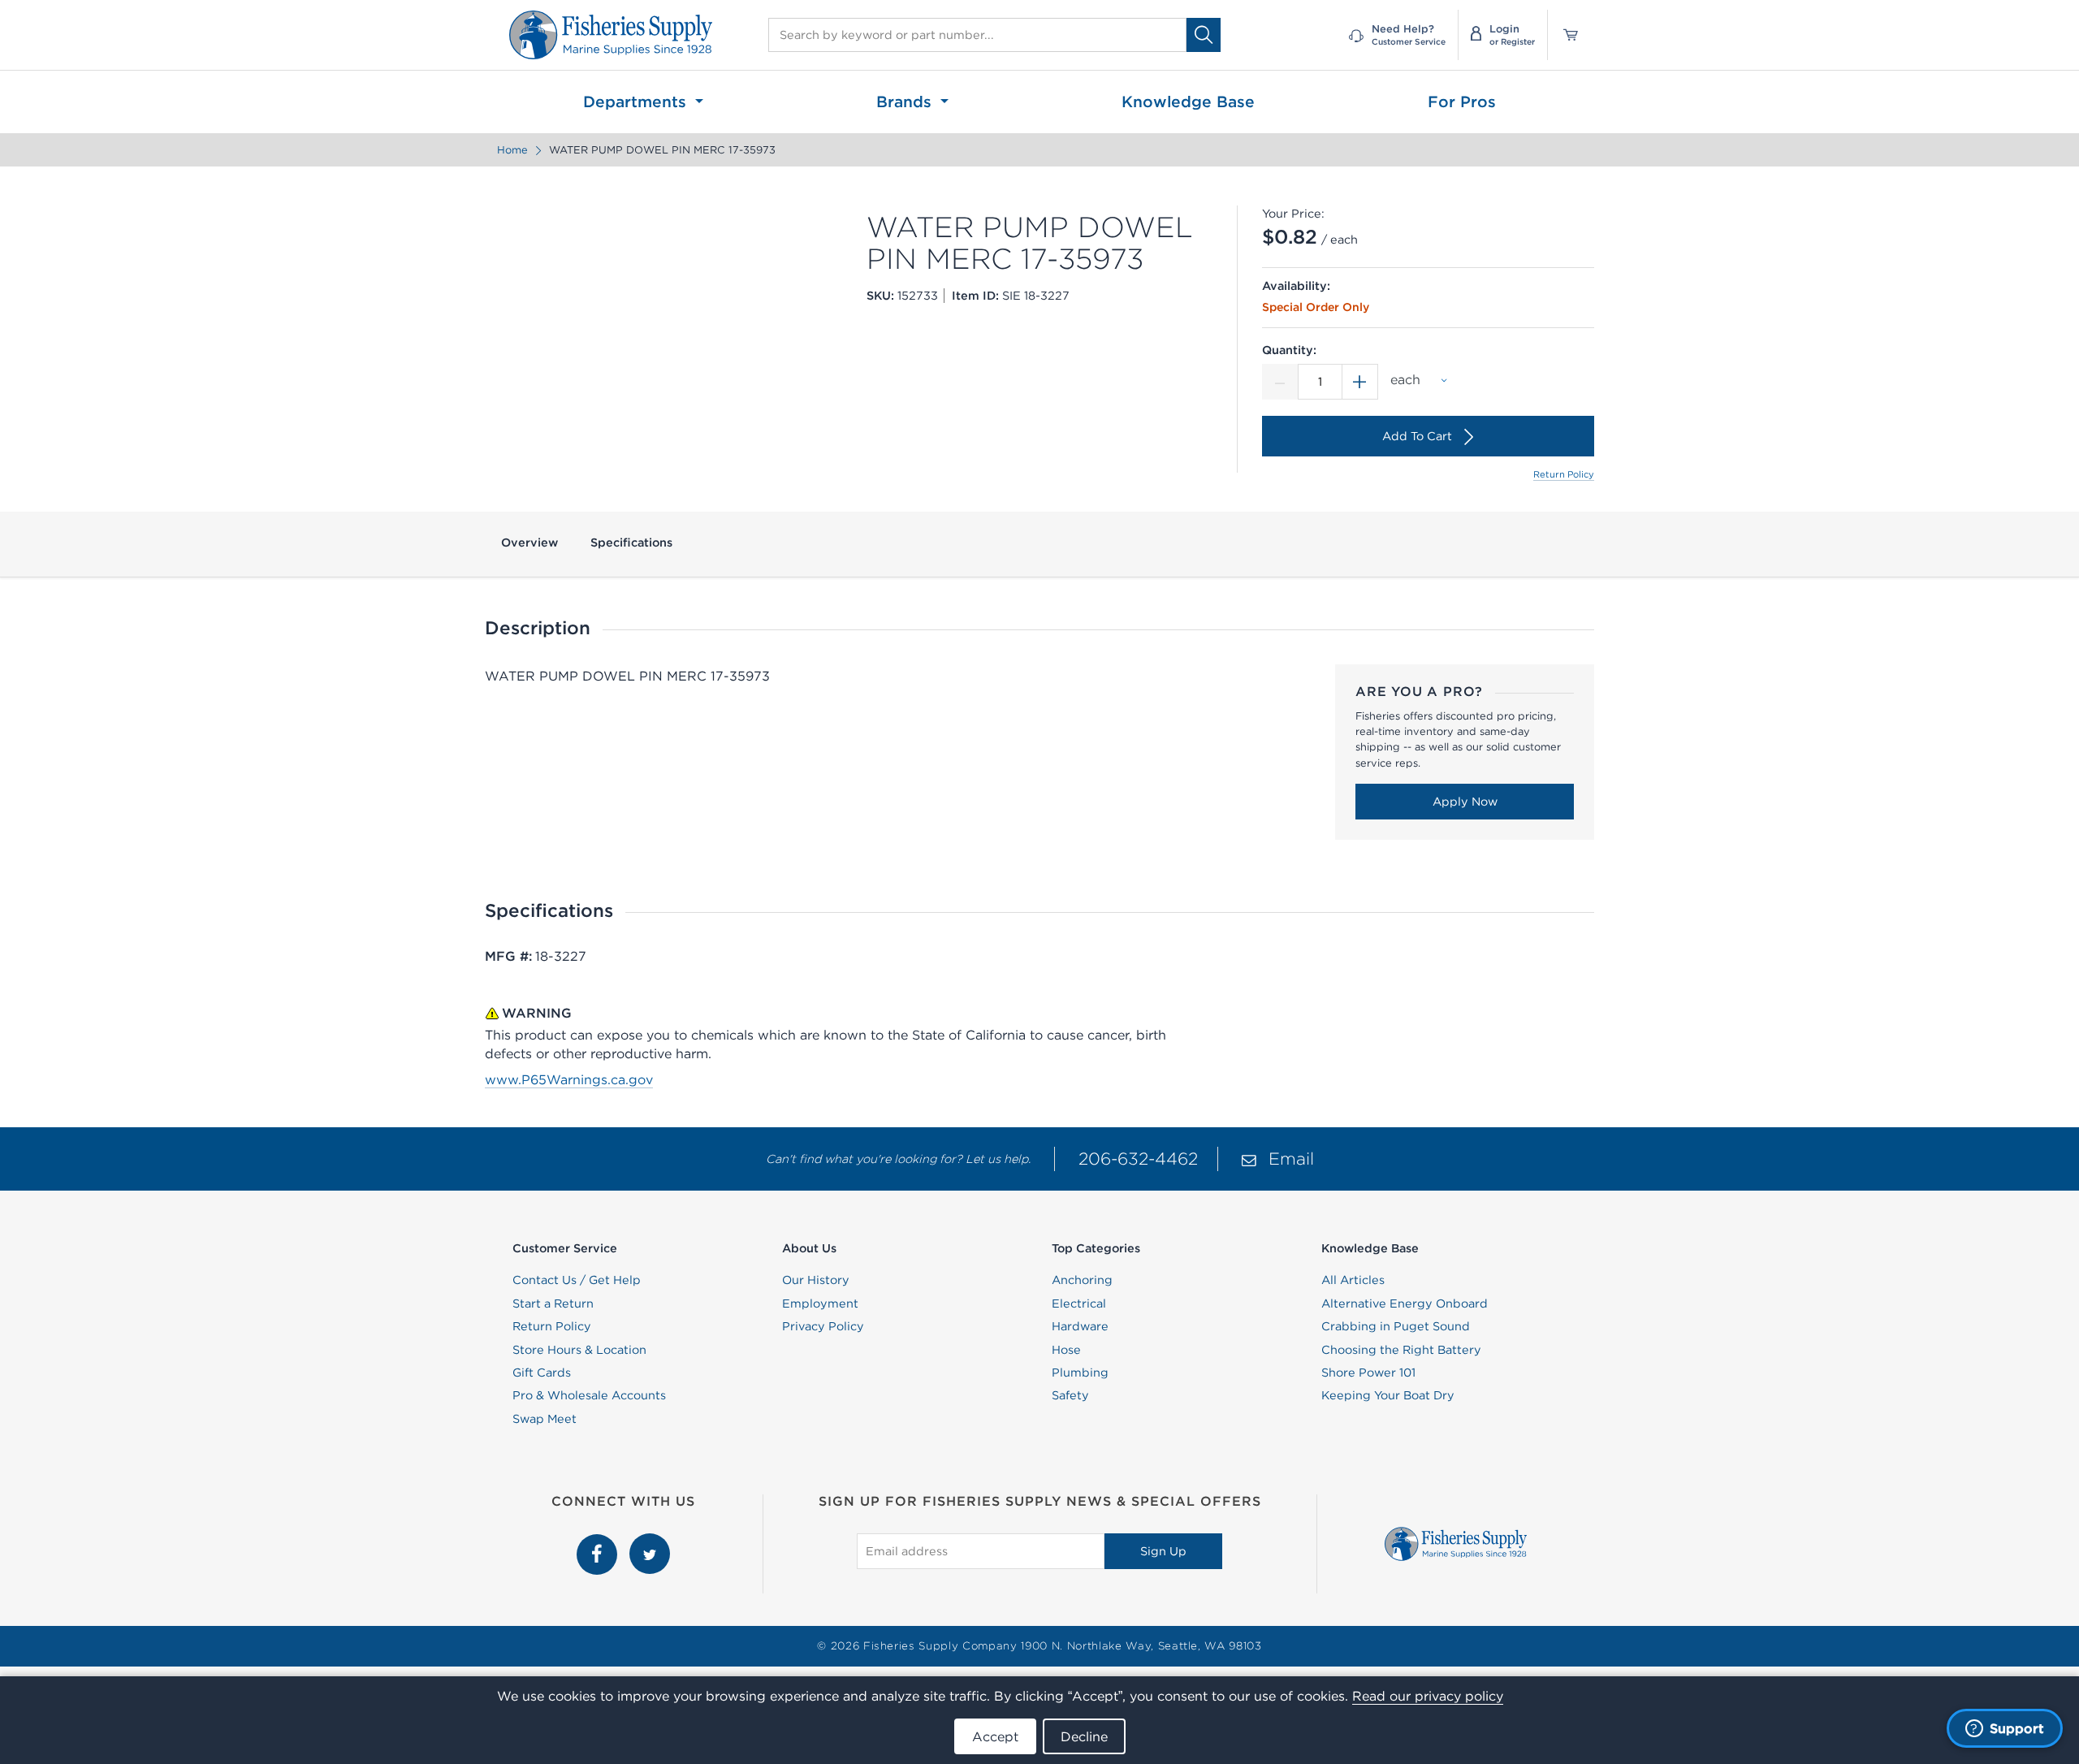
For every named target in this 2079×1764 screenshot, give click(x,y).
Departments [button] (637, 102)
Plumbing (1080, 1373)
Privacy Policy (823, 1326)
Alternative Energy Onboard (1405, 1304)
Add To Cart (1417, 436)
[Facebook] (599, 1542)
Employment (820, 1304)
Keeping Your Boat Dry (1388, 1395)
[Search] (1204, 35)
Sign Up (1163, 1551)
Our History (816, 1280)
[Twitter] (650, 1542)
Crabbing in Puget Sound (1396, 1326)
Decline (1084, 1736)
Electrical (1079, 1304)
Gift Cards (542, 1373)
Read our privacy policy (1428, 1696)
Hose (1066, 1350)
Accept (995, 1736)
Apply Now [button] (1465, 802)
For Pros (1462, 102)
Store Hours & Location (579, 1350)
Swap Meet (545, 1419)
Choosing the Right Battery (1401, 1350)
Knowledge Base (1188, 102)
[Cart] (1565, 35)
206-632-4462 (1138, 1159)
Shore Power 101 (1368, 1373)
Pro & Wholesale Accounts (589, 1395)
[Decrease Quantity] (1280, 382)
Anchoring (1082, 1280)
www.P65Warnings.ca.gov (569, 1079)
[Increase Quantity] (1360, 382)
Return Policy (1564, 474)
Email (1291, 1159)
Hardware (1080, 1326)
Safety (1070, 1395)
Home (512, 150)
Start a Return (553, 1304)
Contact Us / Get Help (577, 1280)
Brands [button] (906, 102)
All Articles (1353, 1280)
